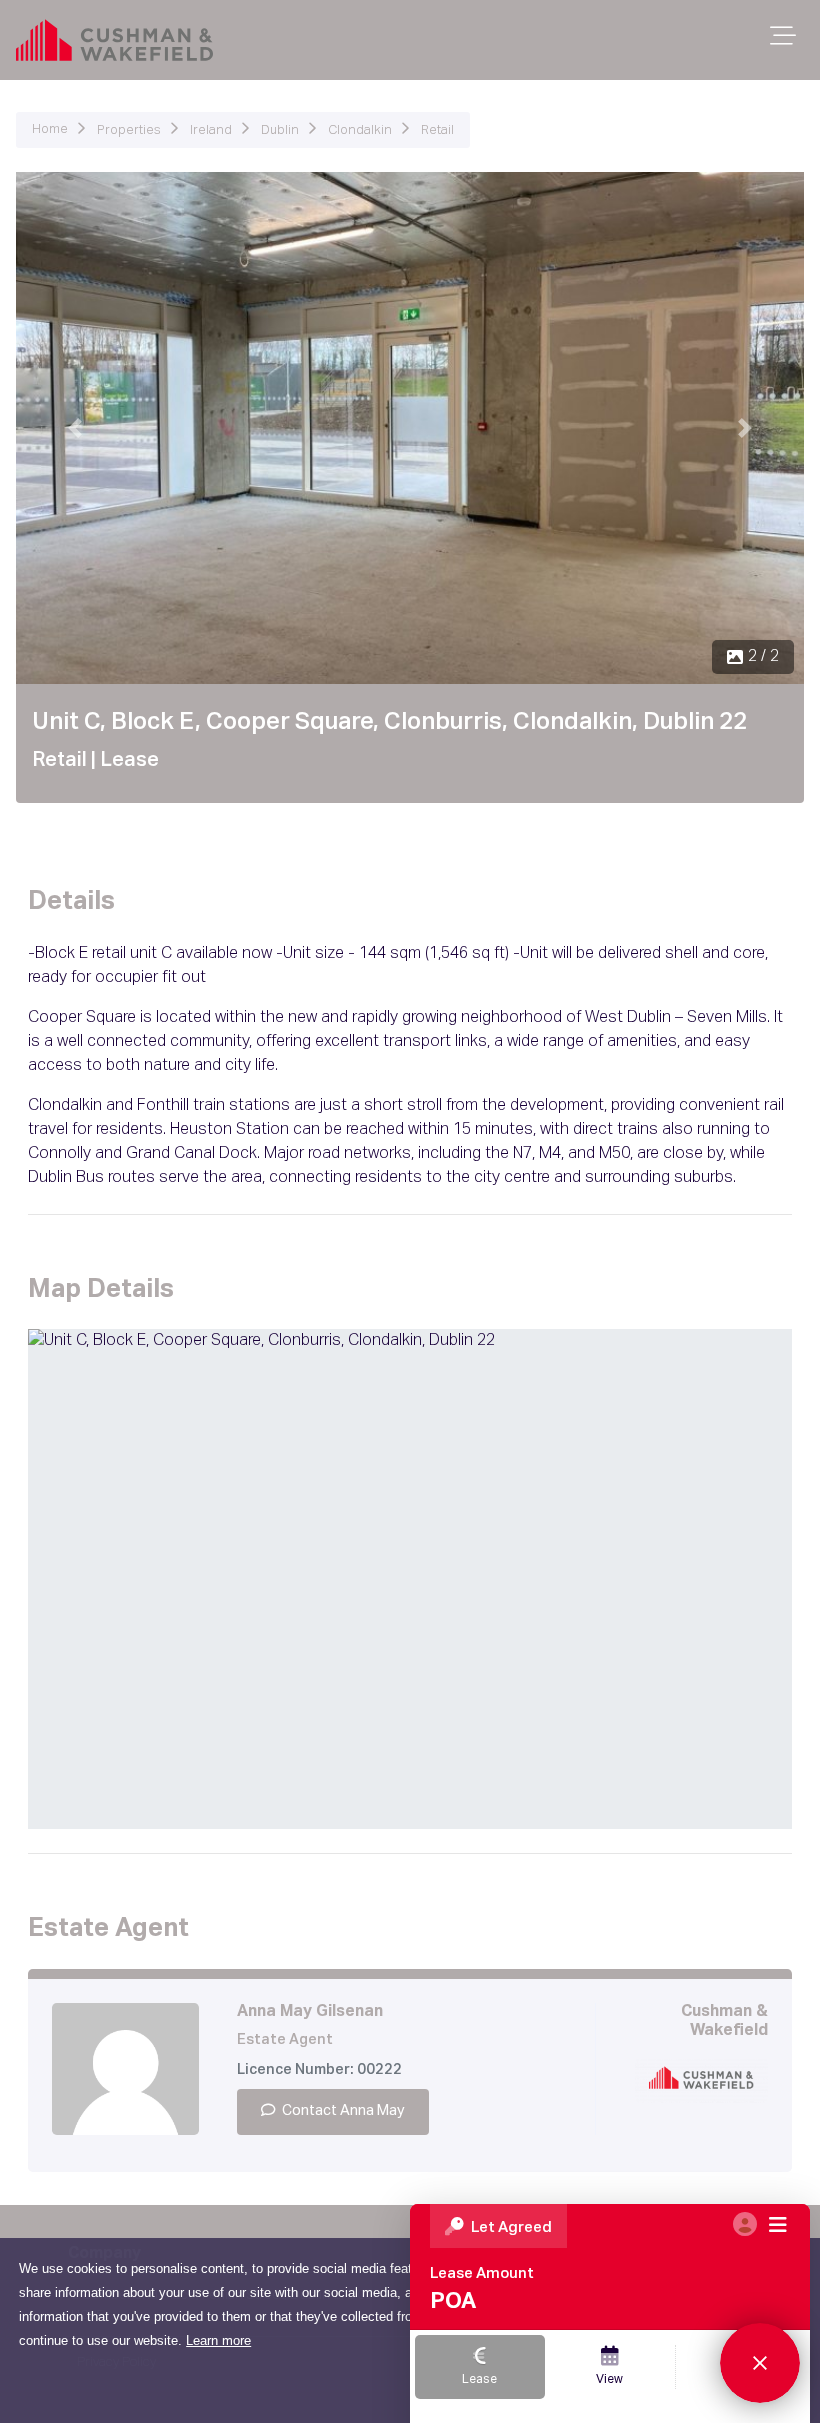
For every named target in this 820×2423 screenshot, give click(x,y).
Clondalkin (360, 130)
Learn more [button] (218, 2340)
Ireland (211, 130)
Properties (129, 130)
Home (50, 129)
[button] (75, 428)
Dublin (280, 130)
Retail (437, 130)
